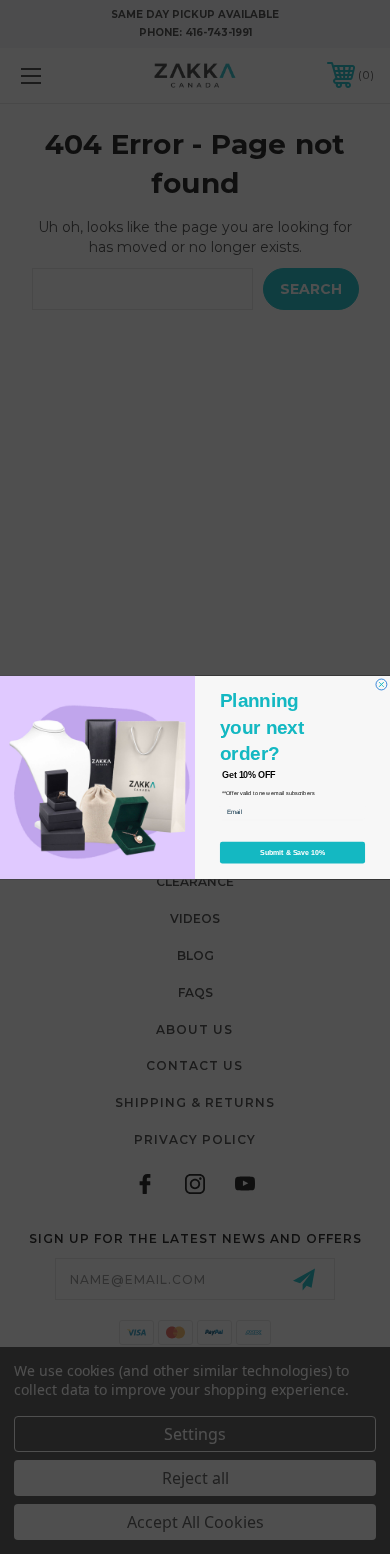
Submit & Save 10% (292, 852)
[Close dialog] (381, 684)
